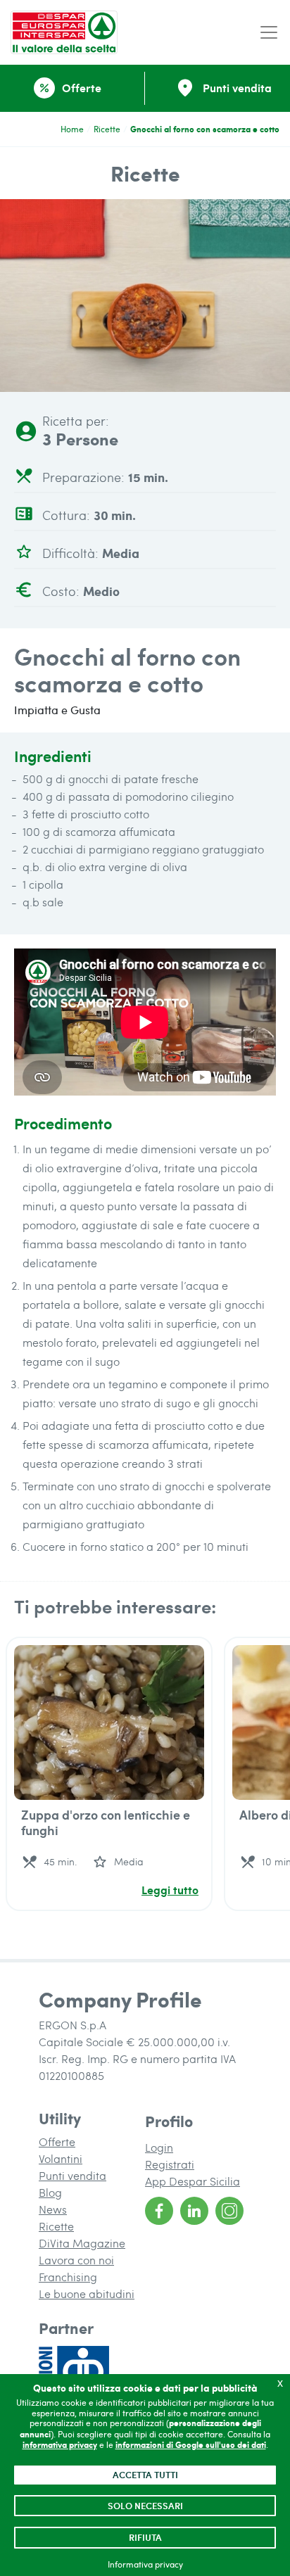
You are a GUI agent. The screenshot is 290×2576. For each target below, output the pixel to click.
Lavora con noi (76, 2260)
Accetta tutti (145, 2475)
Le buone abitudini (87, 2293)
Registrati (170, 2164)
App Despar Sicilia (193, 2181)
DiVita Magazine (82, 2243)
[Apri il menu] (269, 33)
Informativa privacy (145, 2564)
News (53, 2209)
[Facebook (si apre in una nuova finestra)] (159, 2211)
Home (72, 129)
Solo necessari (145, 2506)
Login (159, 2147)
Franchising (68, 2277)
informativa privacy (60, 2445)
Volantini (61, 2158)
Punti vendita (72, 2175)
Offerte (57, 2142)
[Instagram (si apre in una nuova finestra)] (229, 2211)
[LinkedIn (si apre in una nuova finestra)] (194, 2211)
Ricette (107, 129)
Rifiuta (145, 2537)
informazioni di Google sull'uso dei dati (191, 2445)
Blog (50, 2192)
